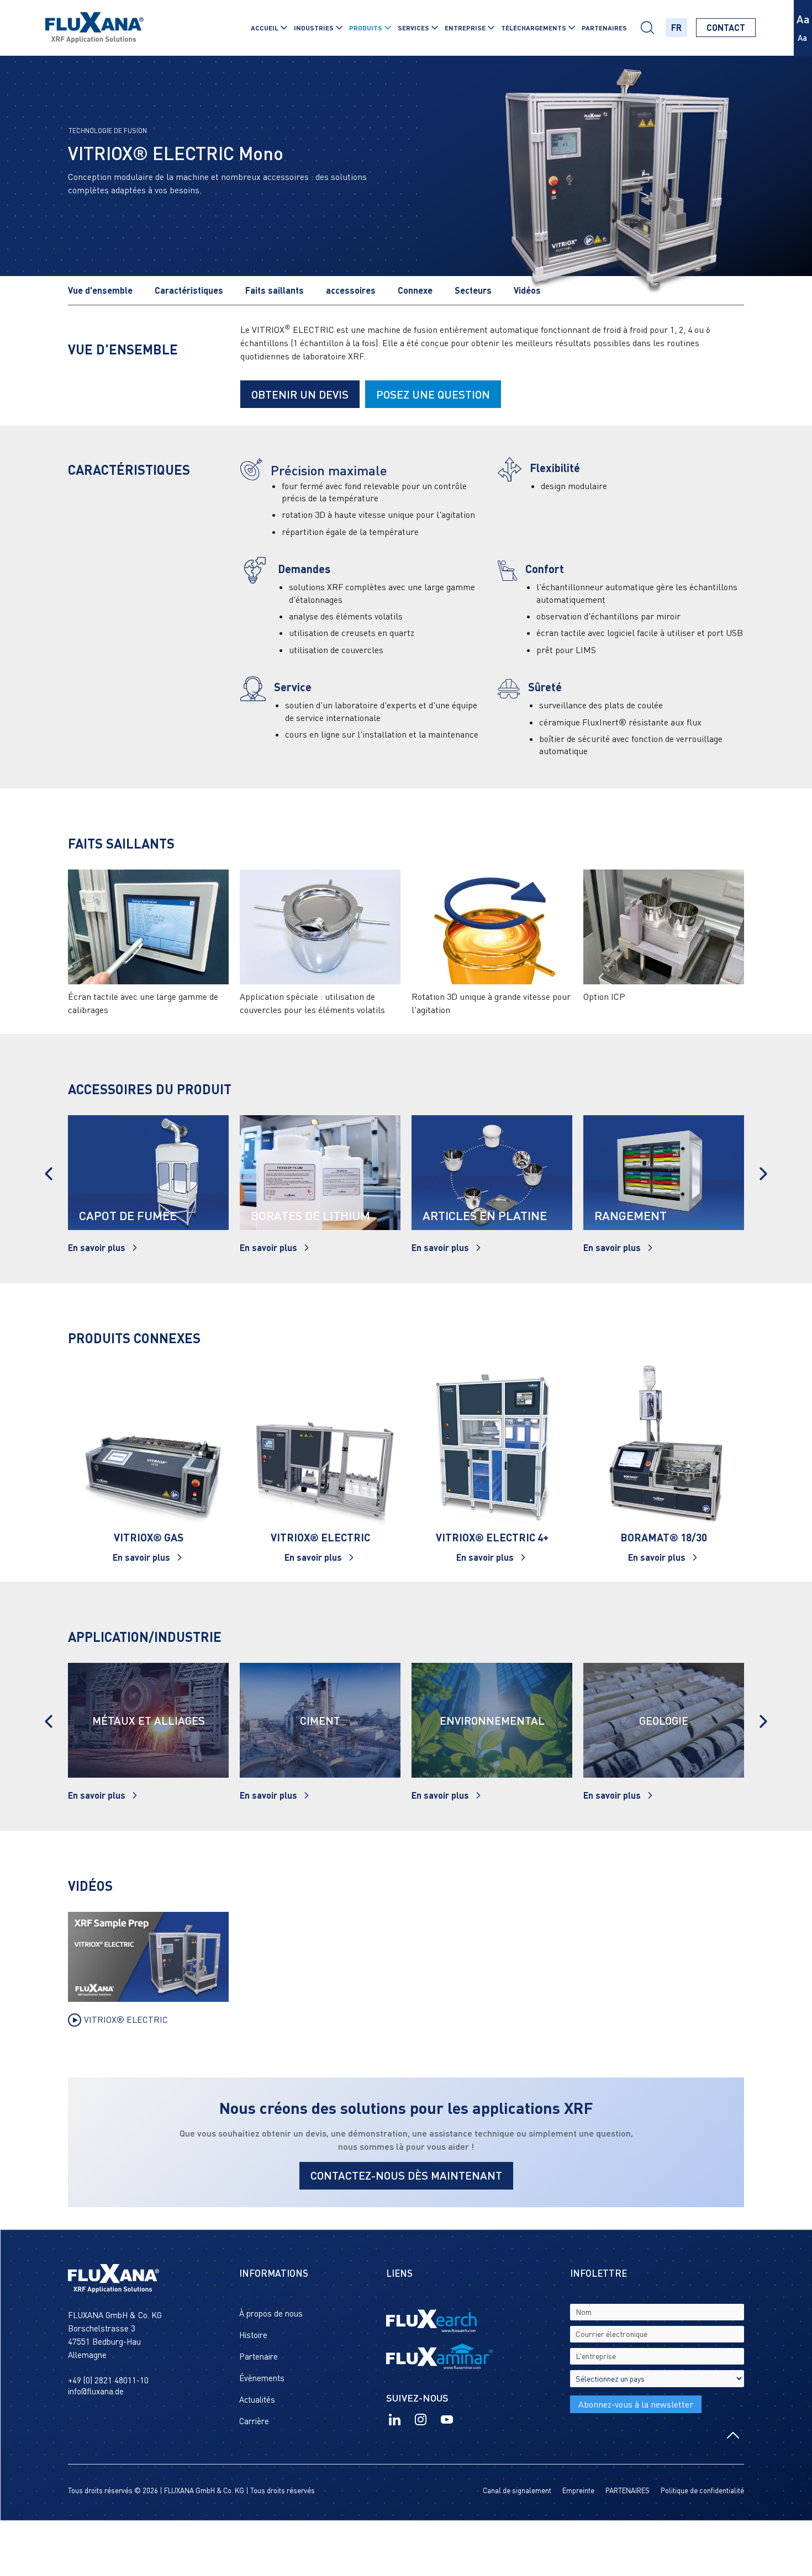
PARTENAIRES (604, 28)
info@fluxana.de (96, 2391)
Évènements (262, 2378)
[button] (268, 28)
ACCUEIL (265, 28)
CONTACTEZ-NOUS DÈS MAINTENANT (406, 2175)
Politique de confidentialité (702, 2490)
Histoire (253, 2335)
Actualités (257, 2399)
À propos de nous (271, 2313)
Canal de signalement (517, 2490)
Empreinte (578, 2490)
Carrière (254, 2421)
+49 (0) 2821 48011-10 (108, 2380)
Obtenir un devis (300, 394)
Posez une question (433, 394)
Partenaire (259, 2356)
